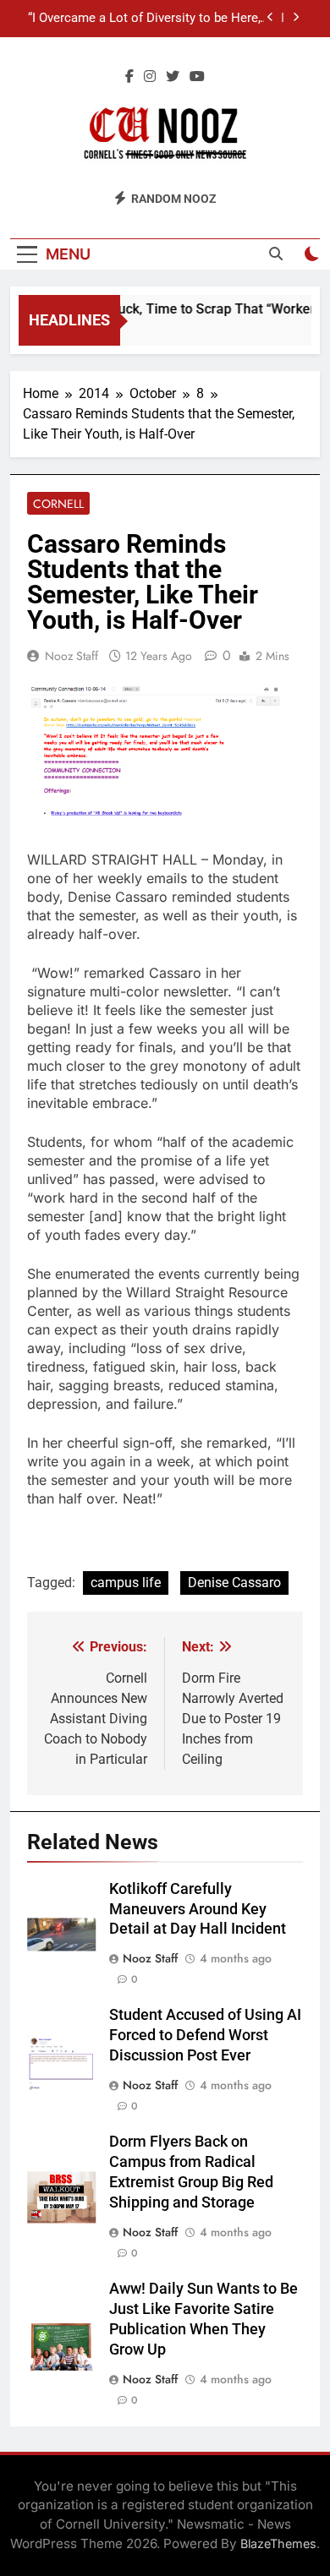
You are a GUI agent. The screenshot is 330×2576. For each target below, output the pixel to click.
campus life (126, 1583)
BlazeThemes (278, 2543)
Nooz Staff (71, 656)
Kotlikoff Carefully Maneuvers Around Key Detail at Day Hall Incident (198, 1909)
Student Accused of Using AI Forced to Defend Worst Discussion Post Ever (205, 2035)
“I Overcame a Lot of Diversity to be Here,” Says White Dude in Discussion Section (146, 19)
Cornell (58, 504)
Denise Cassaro (234, 1583)
